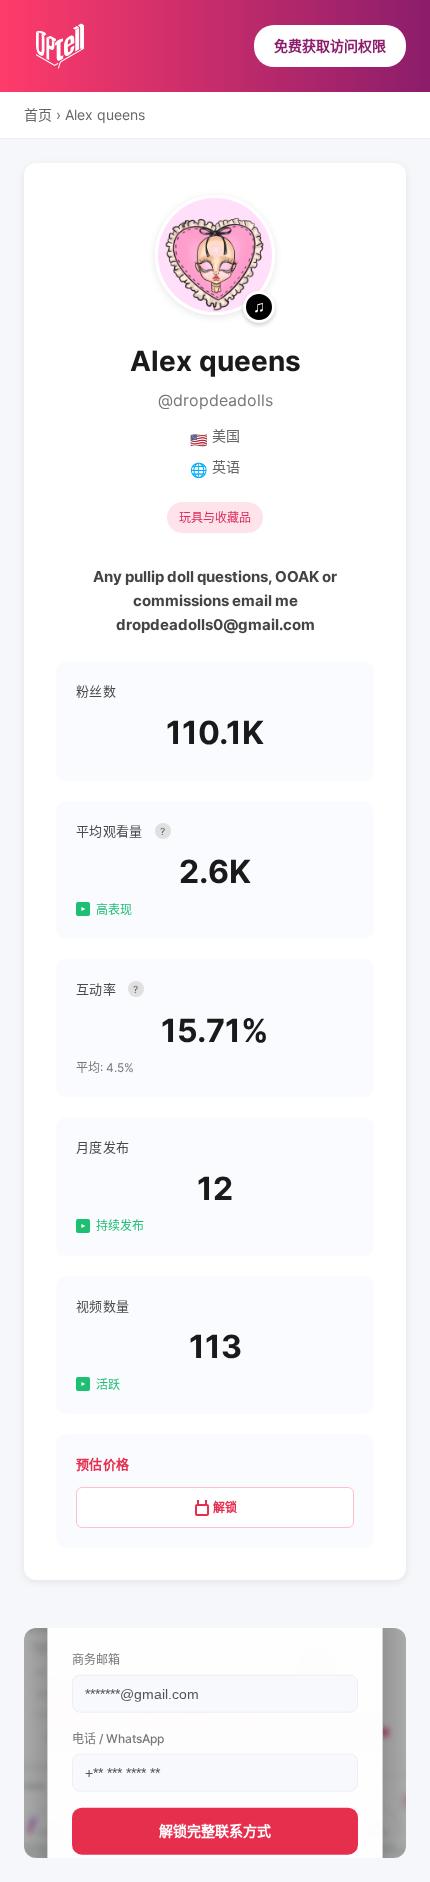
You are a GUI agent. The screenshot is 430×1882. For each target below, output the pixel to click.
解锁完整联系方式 (215, 1830)
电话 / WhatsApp (118, 1738)
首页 (38, 114)
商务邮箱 (96, 1658)
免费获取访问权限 (330, 45)
